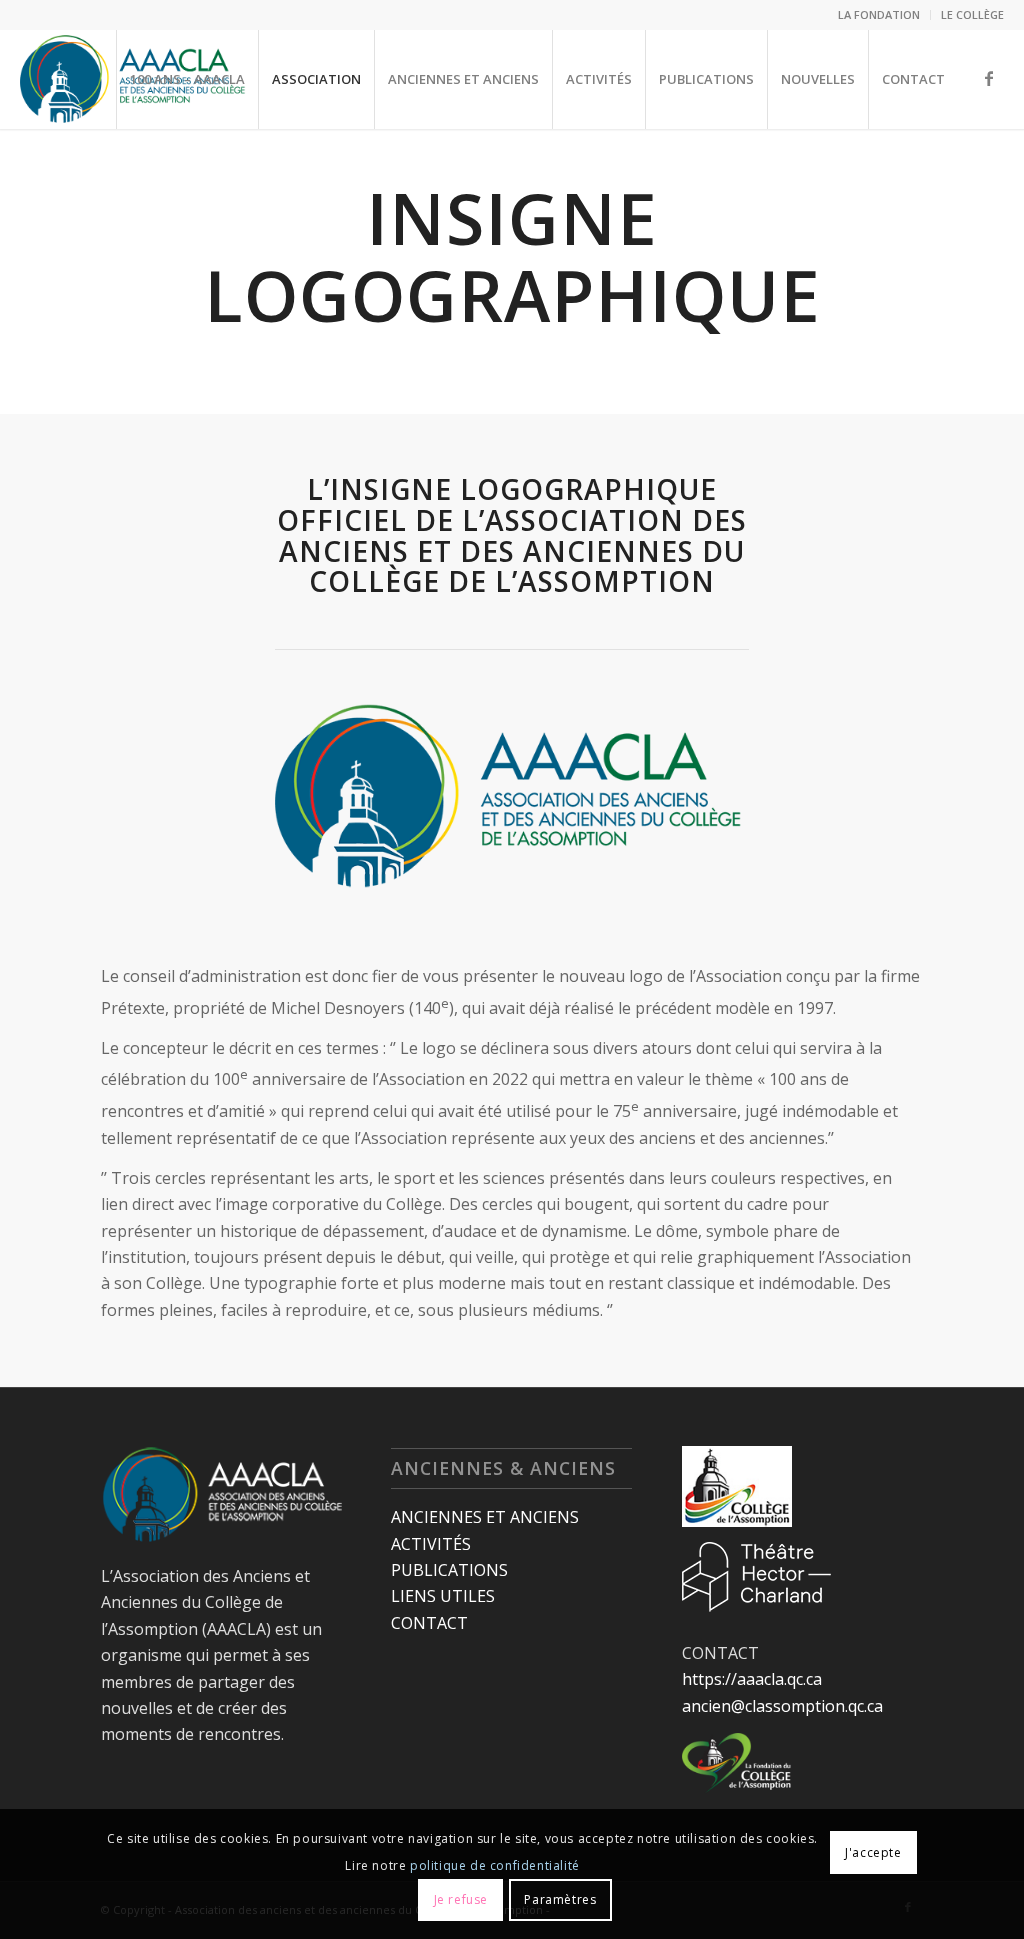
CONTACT (429, 1623)
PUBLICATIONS (449, 1570)
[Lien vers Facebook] (989, 78)
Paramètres (560, 1899)
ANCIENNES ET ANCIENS (485, 1517)
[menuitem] (879, 15)
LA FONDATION (879, 14)
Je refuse (461, 1899)
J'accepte (873, 1852)
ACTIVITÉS (431, 1544)
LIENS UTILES (443, 1596)
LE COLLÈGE (972, 14)
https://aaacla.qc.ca (752, 1679)
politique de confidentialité (495, 1865)
